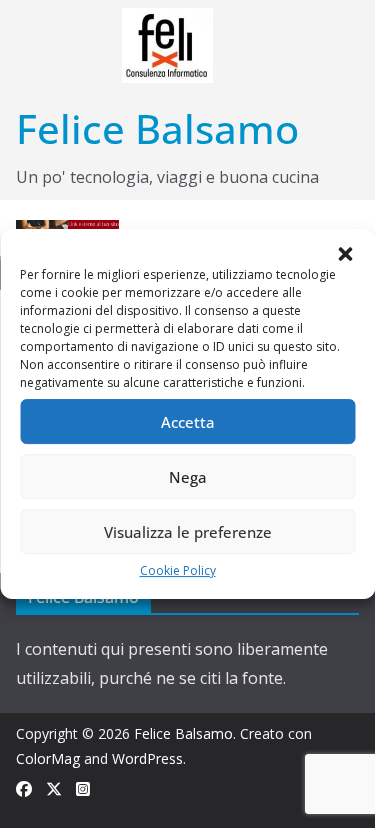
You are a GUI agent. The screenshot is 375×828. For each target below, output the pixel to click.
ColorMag (48, 758)
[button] (345, 254)
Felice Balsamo (157, 128)
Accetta (188, 422)
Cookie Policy (178, 570)
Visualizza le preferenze (188, 532)
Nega (188, 477)
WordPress (147, 758)
